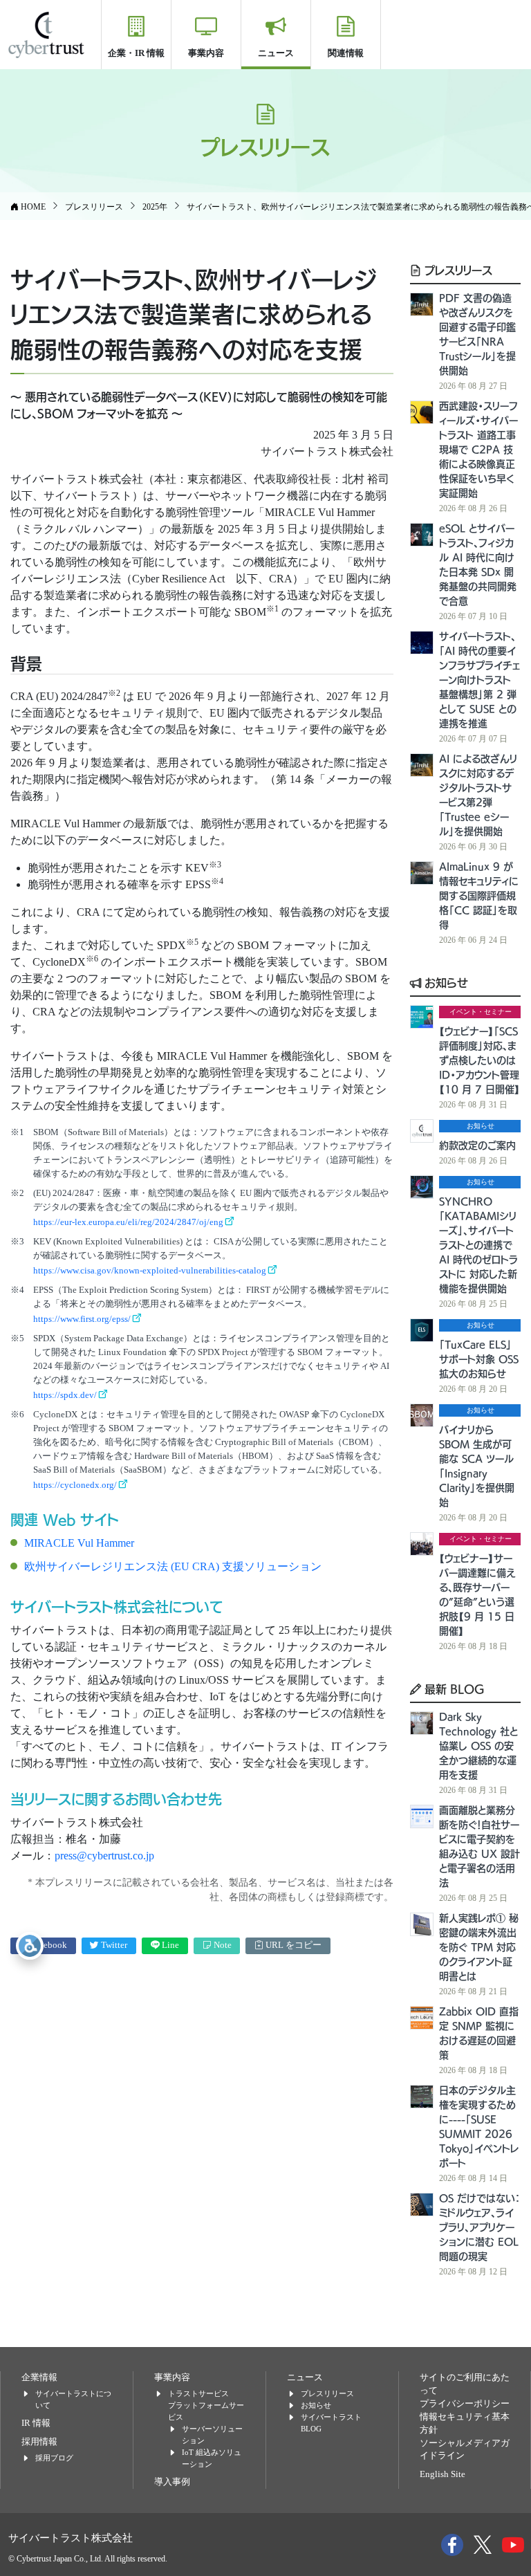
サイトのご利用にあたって (465, 2384)
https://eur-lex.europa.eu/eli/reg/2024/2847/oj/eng (128, 1222)
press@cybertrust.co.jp (104, 1856)
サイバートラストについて (73, 2399)
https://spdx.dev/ (65, 1395)
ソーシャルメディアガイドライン (465, 2450)
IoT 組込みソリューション (212, 2458)
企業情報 (39, 2377)
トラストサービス (198, 2393)
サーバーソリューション (212, 2435)
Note (222, 1945)
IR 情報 (36, 2423)
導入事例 (172, 2482)
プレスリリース (457, 270)
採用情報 (39, 2442)
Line (169, 1945)
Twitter (113, 1945)
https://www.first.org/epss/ (82, 1319)
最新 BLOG (453, 1689)
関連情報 (346, 53)
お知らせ (445, 982)
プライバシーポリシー (465, 2404)
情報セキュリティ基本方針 (465, 2423)
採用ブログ (54, 2458)
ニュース (276, 53)
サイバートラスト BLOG (331, 2423)
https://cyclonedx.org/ (75, 1485)
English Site (442, 2474)
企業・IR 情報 (136, 53)
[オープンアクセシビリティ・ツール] (30, 1946)
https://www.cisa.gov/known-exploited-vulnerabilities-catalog (150, 1270)
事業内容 (206, 53)
